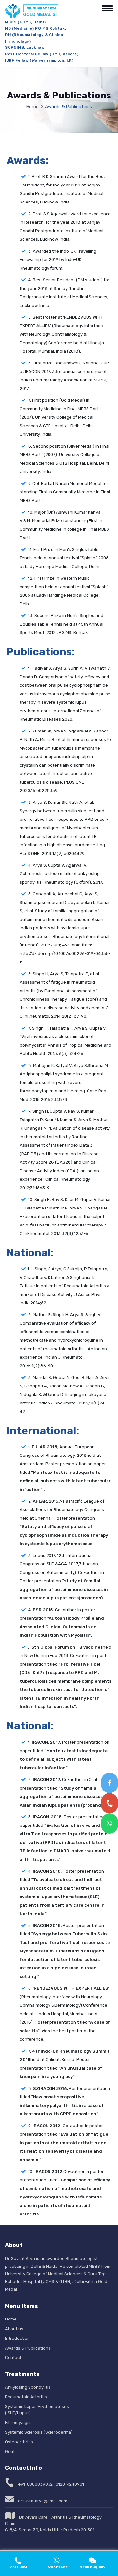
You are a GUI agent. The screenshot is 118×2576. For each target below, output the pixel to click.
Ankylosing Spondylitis (28, 2387)
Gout (10, 2452)
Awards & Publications (28, 2348)
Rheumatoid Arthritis (26, 2397)
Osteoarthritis (19, 2442)
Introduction (17, 2338)
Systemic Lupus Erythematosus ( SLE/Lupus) (37, 2410)
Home (32, 107)
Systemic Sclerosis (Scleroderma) (39, 2432)
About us (14, 2329)
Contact (13, 2358)
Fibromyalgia (18, 2422)
